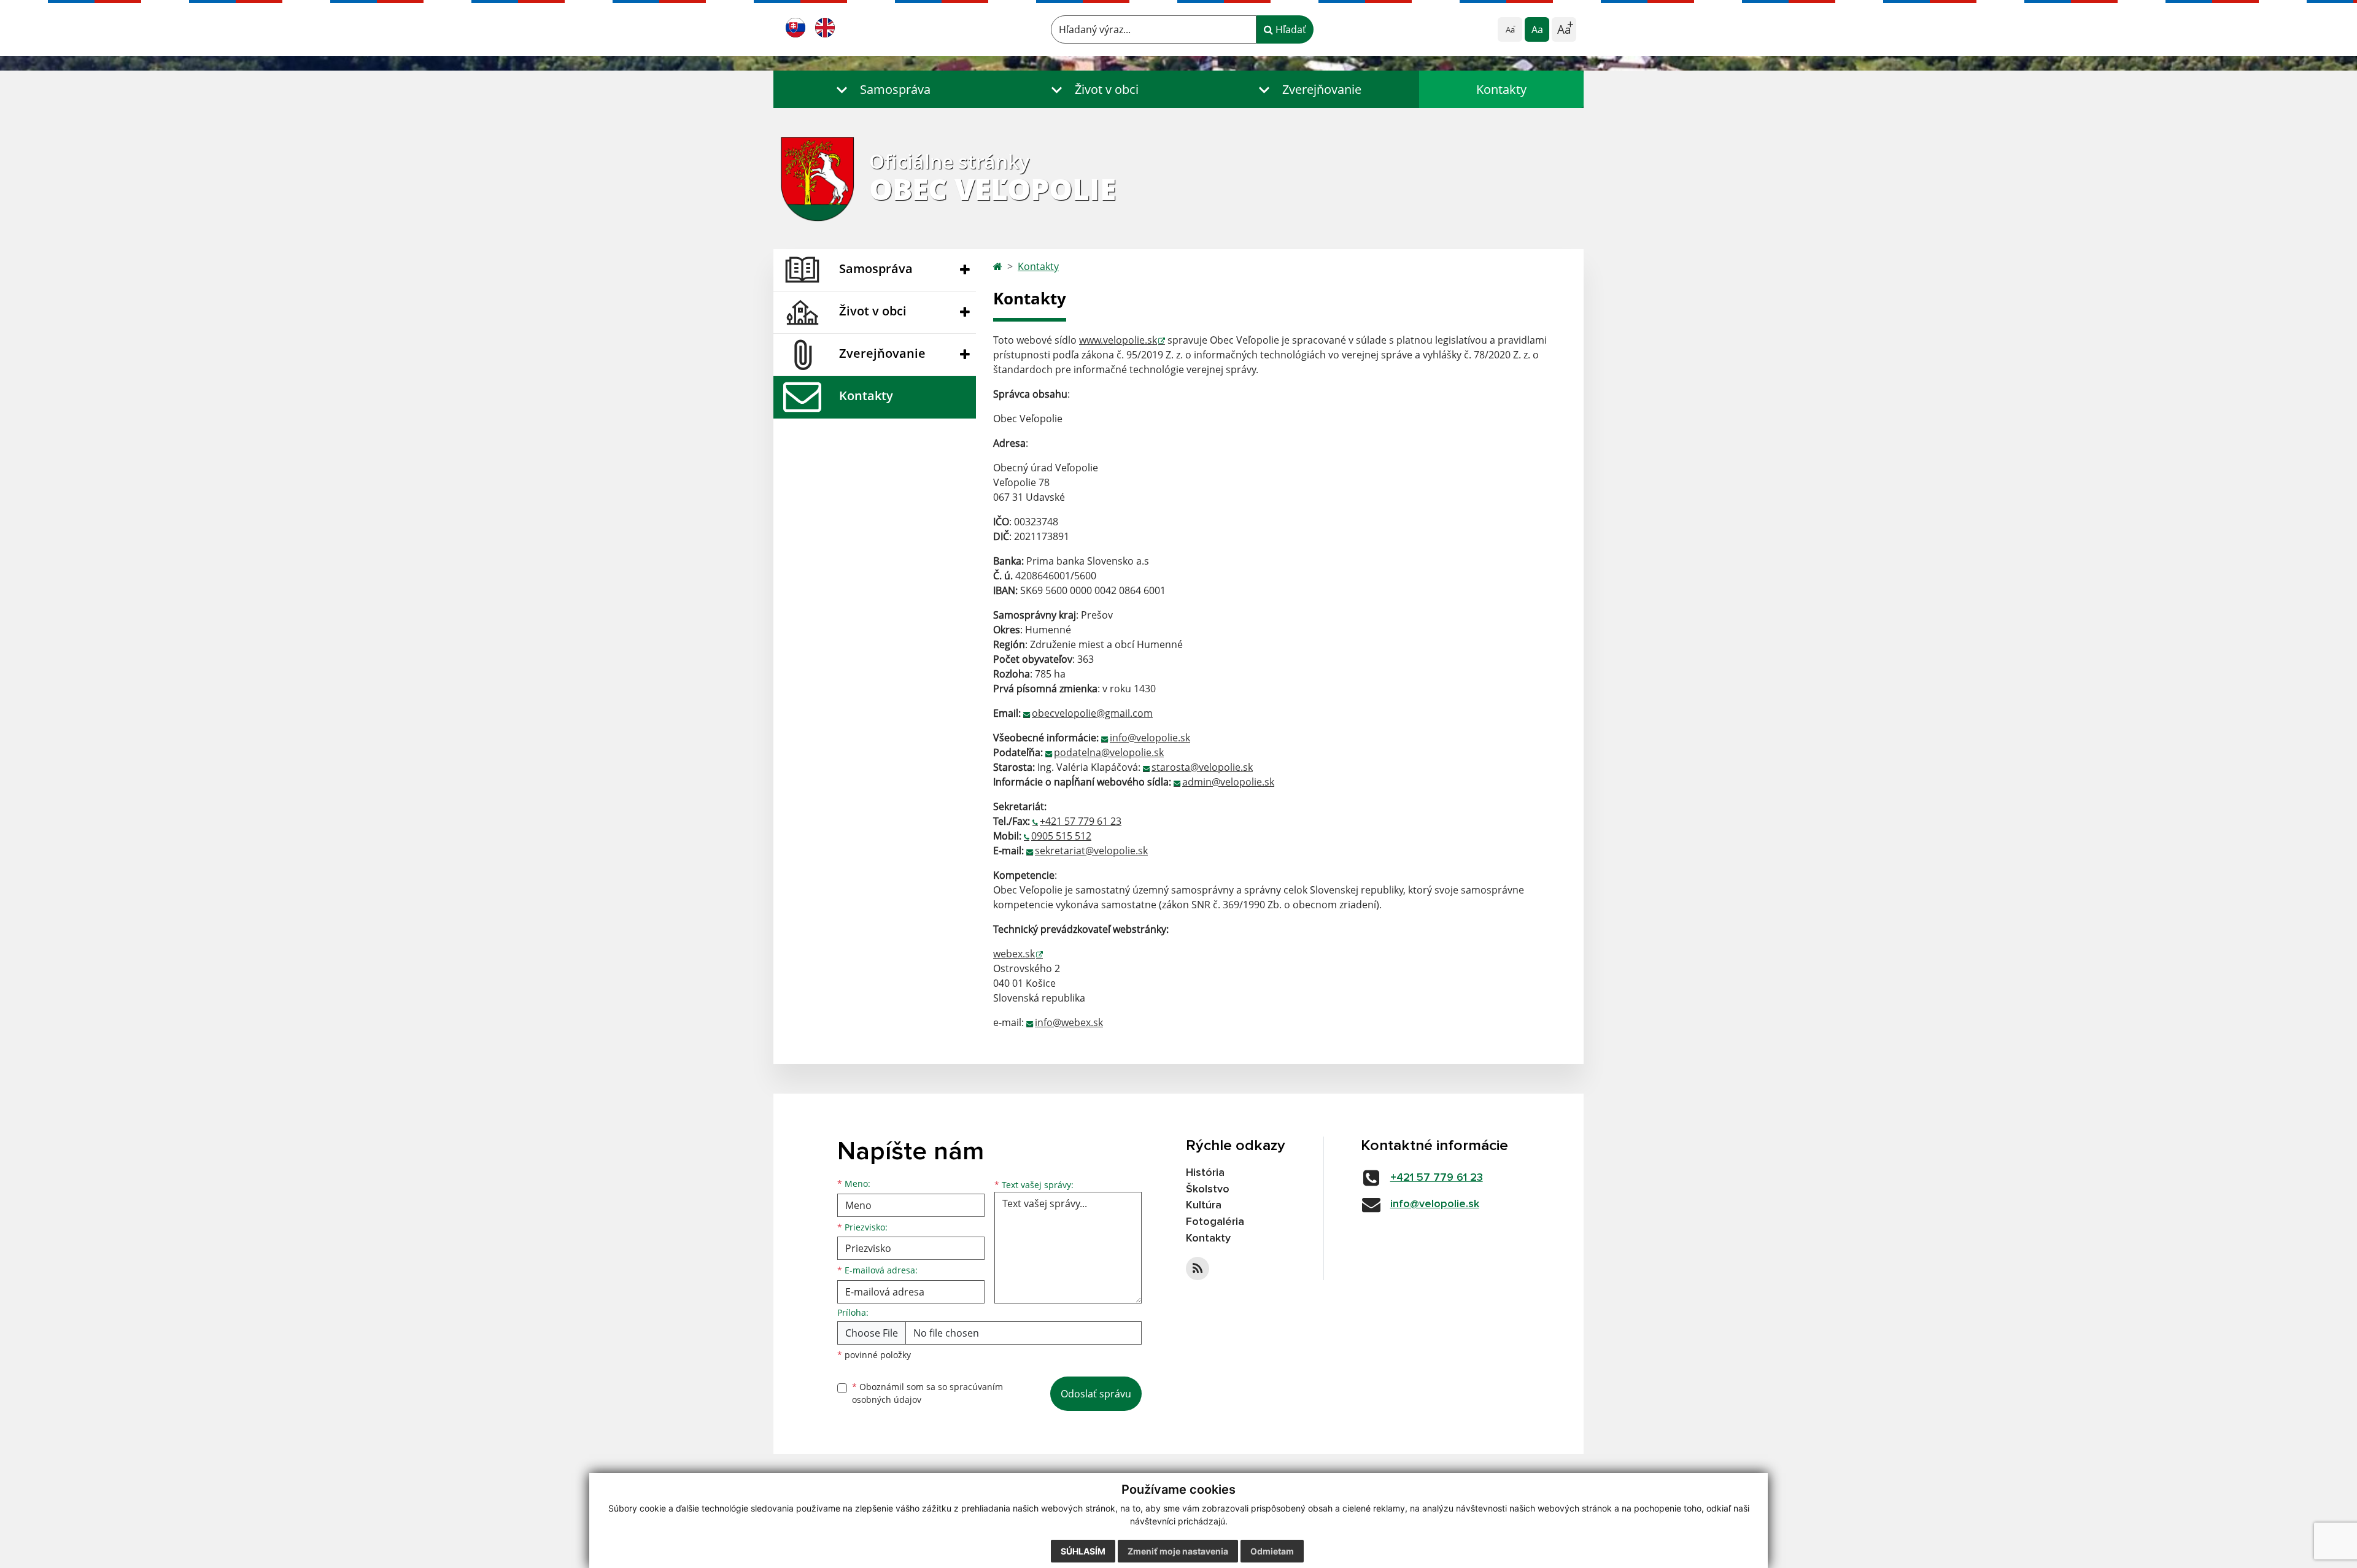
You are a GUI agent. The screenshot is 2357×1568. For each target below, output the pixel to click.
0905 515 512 (1061, 836)
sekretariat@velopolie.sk (1091, 851)
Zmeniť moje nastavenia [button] (1178, 1551)
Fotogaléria (1215, 1222)
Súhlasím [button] (1083, 1551)
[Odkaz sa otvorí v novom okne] (1198, 1269)
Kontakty (1501, 89)
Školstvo (1208, 1189)
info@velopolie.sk (1150, 738)
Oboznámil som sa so (927, 1393)
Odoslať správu (1096, 1394)
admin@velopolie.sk (1228, 782)
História (1205, 1173)
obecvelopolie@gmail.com (1092, 713)
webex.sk (1014, 954)
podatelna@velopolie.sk (1109, 752)
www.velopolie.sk (1118, 340)
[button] (881, 89)
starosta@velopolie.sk (1202, 767)
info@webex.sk (1069, 1022)
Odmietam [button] (1272, 1551)
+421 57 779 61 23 (1081, 821)
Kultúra (1204, 1205)
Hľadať (1290, 29)
